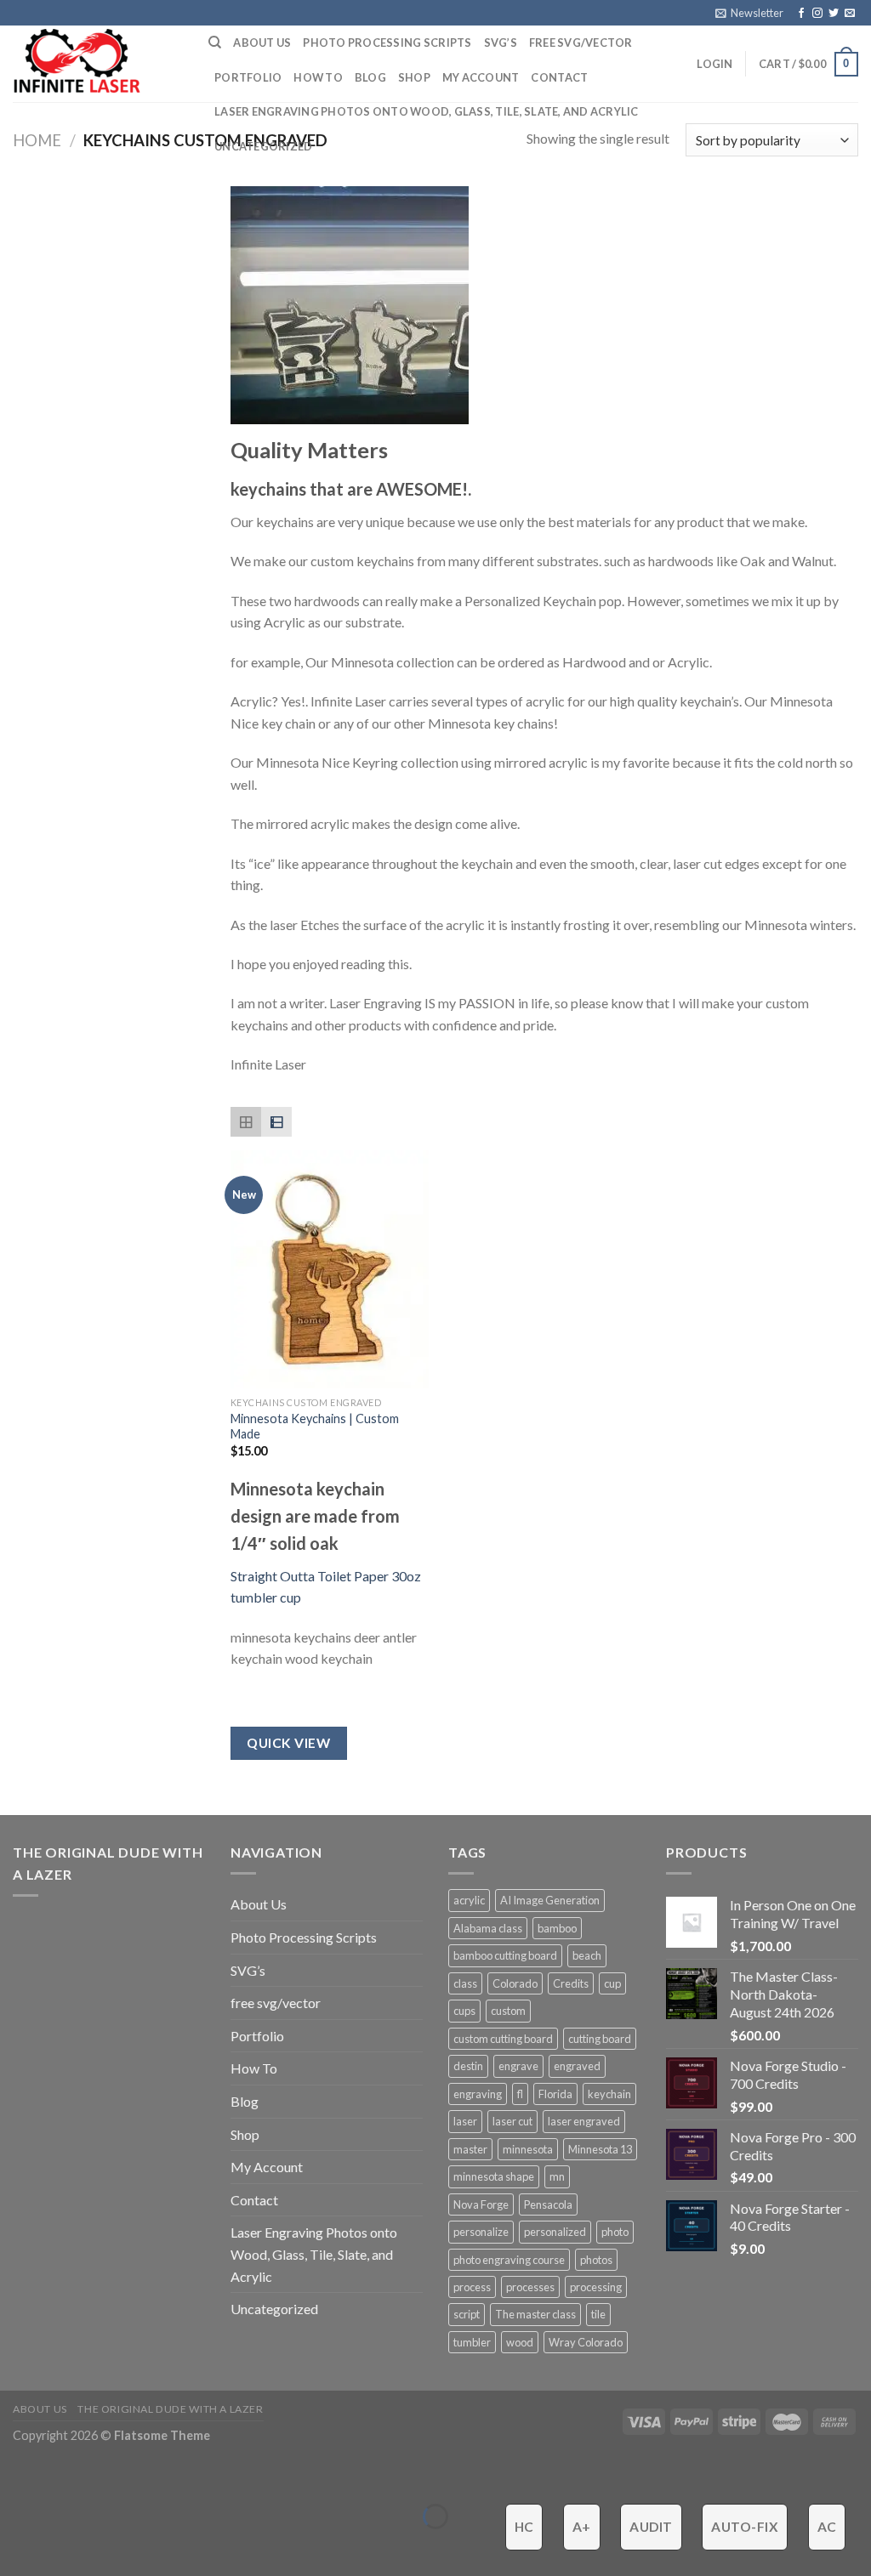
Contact (559, 77)
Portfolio (248, 77)
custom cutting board (503, 2039)
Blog (370, 77)
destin (468, 2066)
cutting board (600, 2039)
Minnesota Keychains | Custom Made (315, 1427)
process (472, 2287)
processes (530, 2287)
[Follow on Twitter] (834, 14)
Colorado (515, 1983)
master (470, 2149)
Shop (414, 77)
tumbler (472, 2342)
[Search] (215, 43)
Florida (555, 2094)
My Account (481, 77)
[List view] (276, 1122)
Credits (571, 1983)
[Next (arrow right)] (66, 2546)
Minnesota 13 (600, 2149)
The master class (535, 2314)
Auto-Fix (745, 2527)
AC (827, 2527)
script (467, 2314)
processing (596, 2287)
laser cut (512, 2121)
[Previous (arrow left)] (17, 2546)
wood (520, 2342)
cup (612, 1983)
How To (318, 77)
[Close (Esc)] (17, 2474)
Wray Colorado (586, 2342)
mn (557, 2176)
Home (37, 140)
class (465, 1983)
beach (587, 1955)
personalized (555, 2232)
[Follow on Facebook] (801, 14)
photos (596, 2260)
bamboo (557, 1928)
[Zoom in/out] (66, 2474)
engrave (518, 2066)
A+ (582, 2527)
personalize (481, 2232)
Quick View (288, 1743)
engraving (478, 2094)
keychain (609, 2094)
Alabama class (488, 1928)
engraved (577, 2066)
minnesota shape (494, 2176)
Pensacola (548, 2204)
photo (615, 2232)
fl (520, 2094)
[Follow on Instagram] (817, 14)
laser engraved (584, 2121)
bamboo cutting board (505, 1955)
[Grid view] (246, 1122)
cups (464, 2011)
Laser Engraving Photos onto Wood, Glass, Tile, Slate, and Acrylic (427, 111)
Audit (651, 2527)
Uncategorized (263, 146)
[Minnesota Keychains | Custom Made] (330, 1269)
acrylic (469, 1900)
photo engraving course (509, 2260)
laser (465, 2121)
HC (524, 2527)
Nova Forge (481, 2204)
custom (508, 2011)
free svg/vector (581, 43)
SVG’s (501, 43)
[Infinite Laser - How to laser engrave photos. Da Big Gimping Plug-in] (98, 64)
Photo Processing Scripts (387, 43)
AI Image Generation (550, 1900)
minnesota (528, 2149)
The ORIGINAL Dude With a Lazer (170, 2409)
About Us (262, 43)
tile (598, 2314)
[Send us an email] (850, 14)
